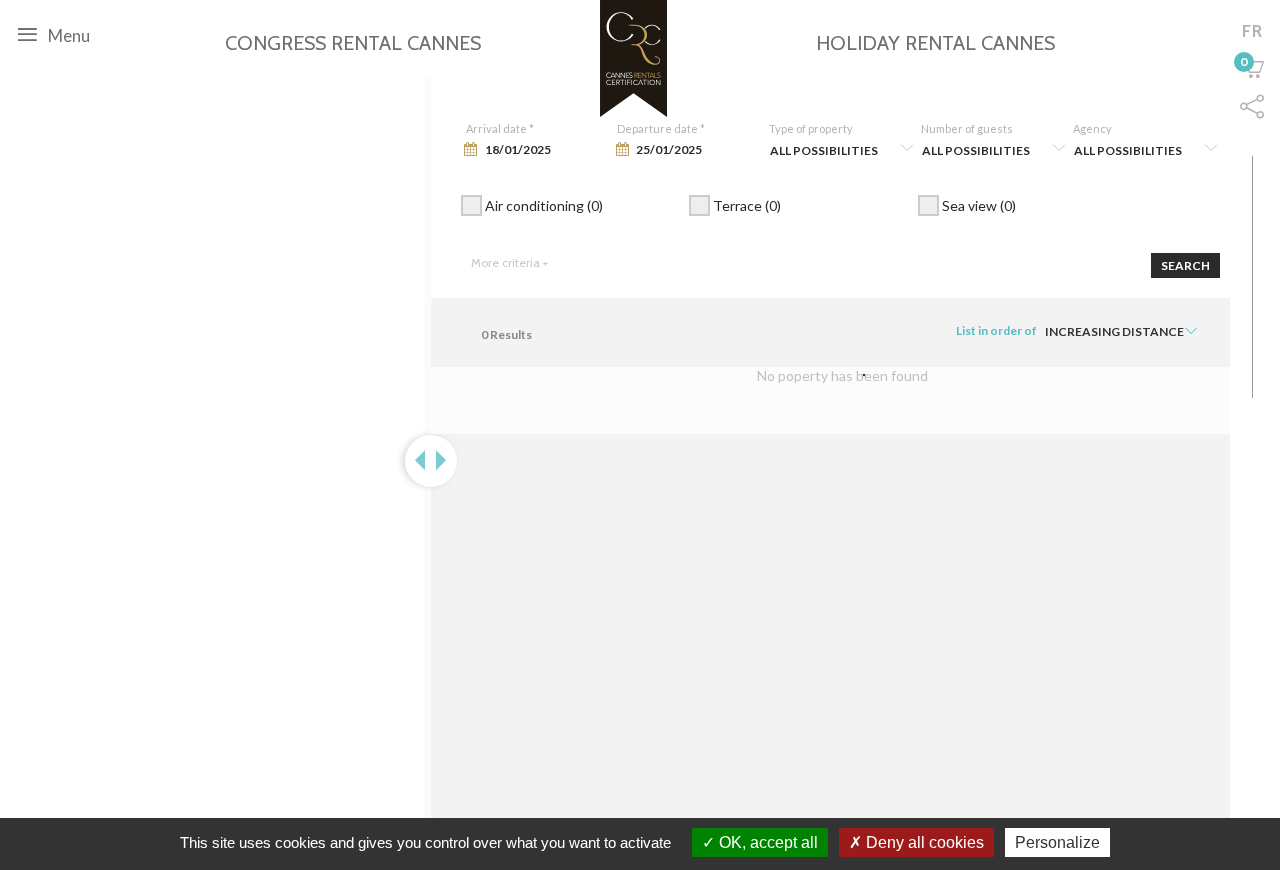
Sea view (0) (977, 205)
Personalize (1057, 842)
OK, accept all (766, 842)
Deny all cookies (923, 842)
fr (1252, 31)
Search (1185, 265)
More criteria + (509, 262)
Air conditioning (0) (542, 205)
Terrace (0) (745, 205)
